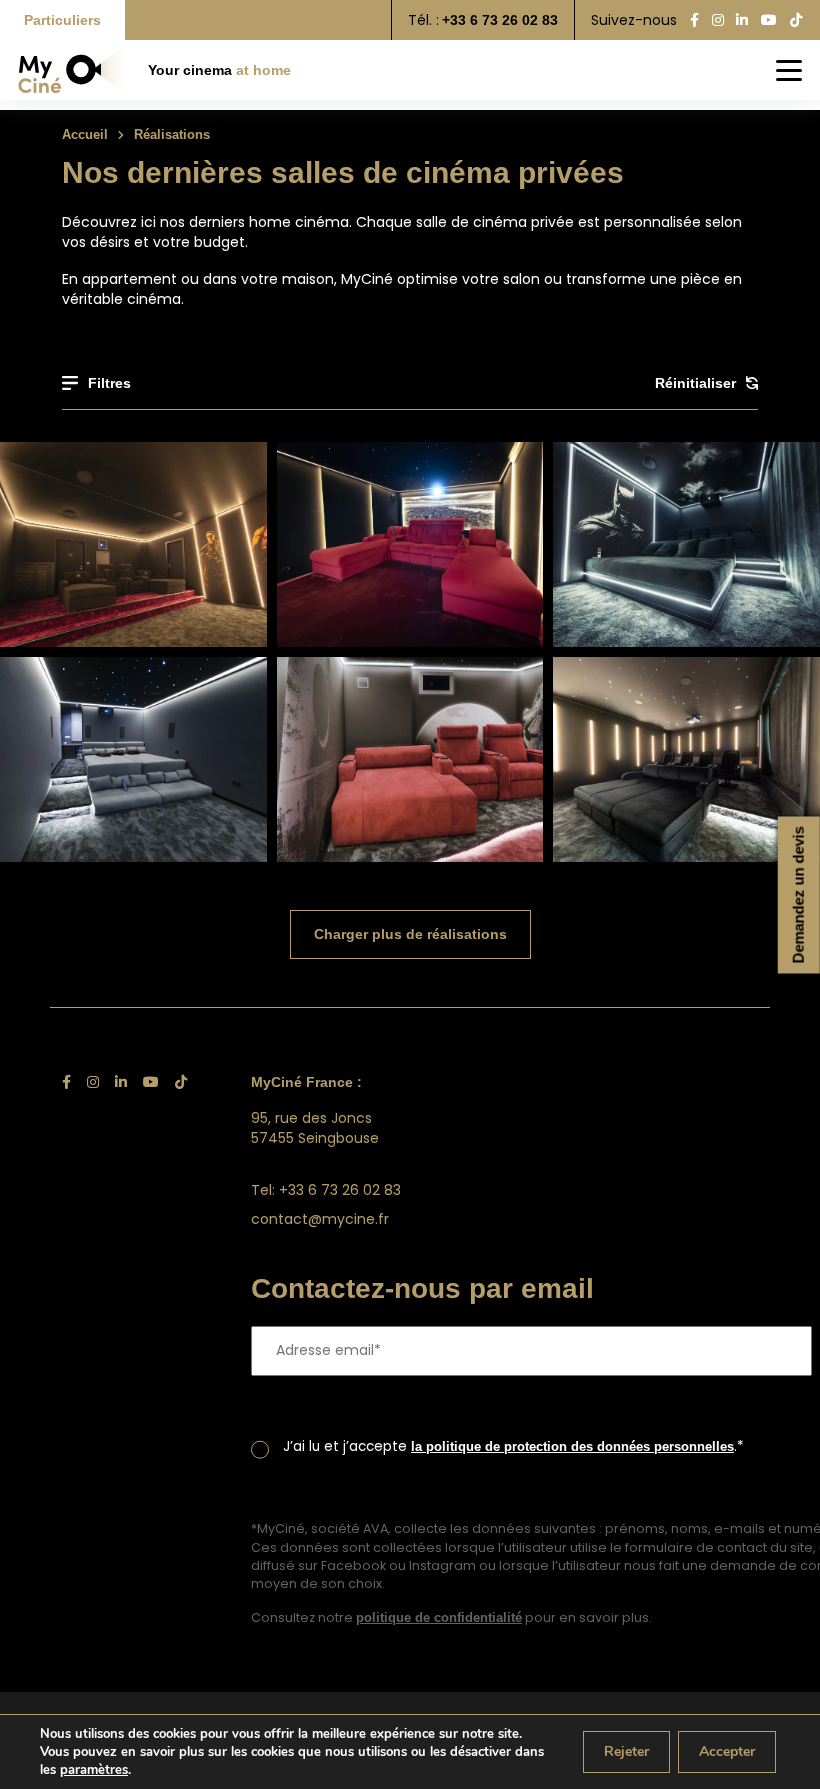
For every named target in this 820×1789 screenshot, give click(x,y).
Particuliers (62, 20)
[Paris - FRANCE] (410, 544)
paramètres (94, 1770)
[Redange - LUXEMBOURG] (133, 544)
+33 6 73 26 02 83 (500, 20)
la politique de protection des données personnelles (572, 1446)
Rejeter (626, 1751)
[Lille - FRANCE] (686, 759)
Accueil (85, 135)
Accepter (727, 1751)
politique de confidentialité (439, 1618)
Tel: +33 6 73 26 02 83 (326, 1190)
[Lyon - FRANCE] (686, 544)
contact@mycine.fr (320, 1219)
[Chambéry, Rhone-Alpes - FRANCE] (410, 759)
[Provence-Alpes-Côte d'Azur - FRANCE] (133, 759)
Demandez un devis (798, 894)
